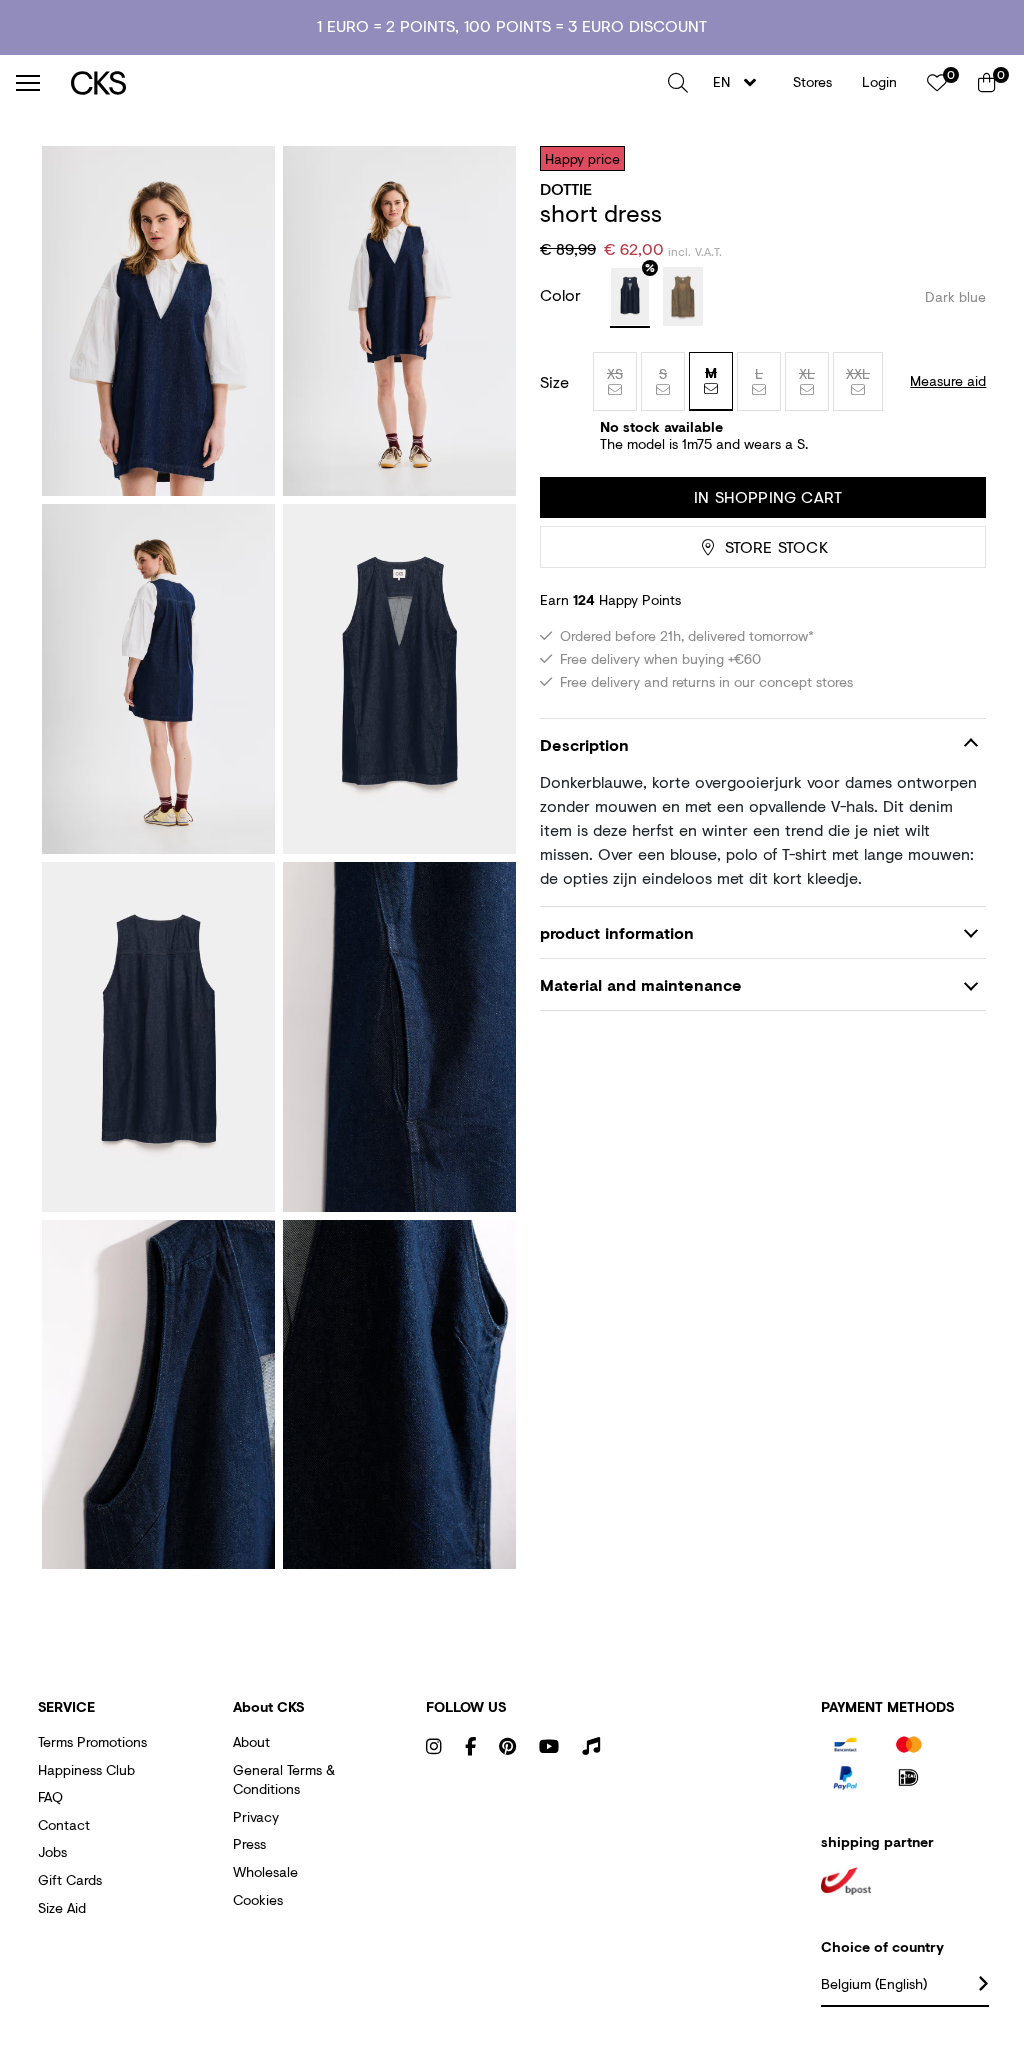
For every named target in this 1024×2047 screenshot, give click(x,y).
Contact (64, 1824)
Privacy (256, 1816)
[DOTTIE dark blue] (630, 298)
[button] (678, 83)
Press (249, 1843)
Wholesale (265, 1871)
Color (563, 294)
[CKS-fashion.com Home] (362, 82)
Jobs (52, 1851)
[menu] (28, 83)
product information (617, 932)
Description (584, 744)
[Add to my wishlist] (956, 158)
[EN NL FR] (740, 82)
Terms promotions (92, 1741)
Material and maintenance (641, 984)
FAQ (50, 1796)
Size (554, 382)
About (251, 1741)
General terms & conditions (284, 1779)
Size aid (62, 1907)
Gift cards (70, 1879)
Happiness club (86, 1769)
